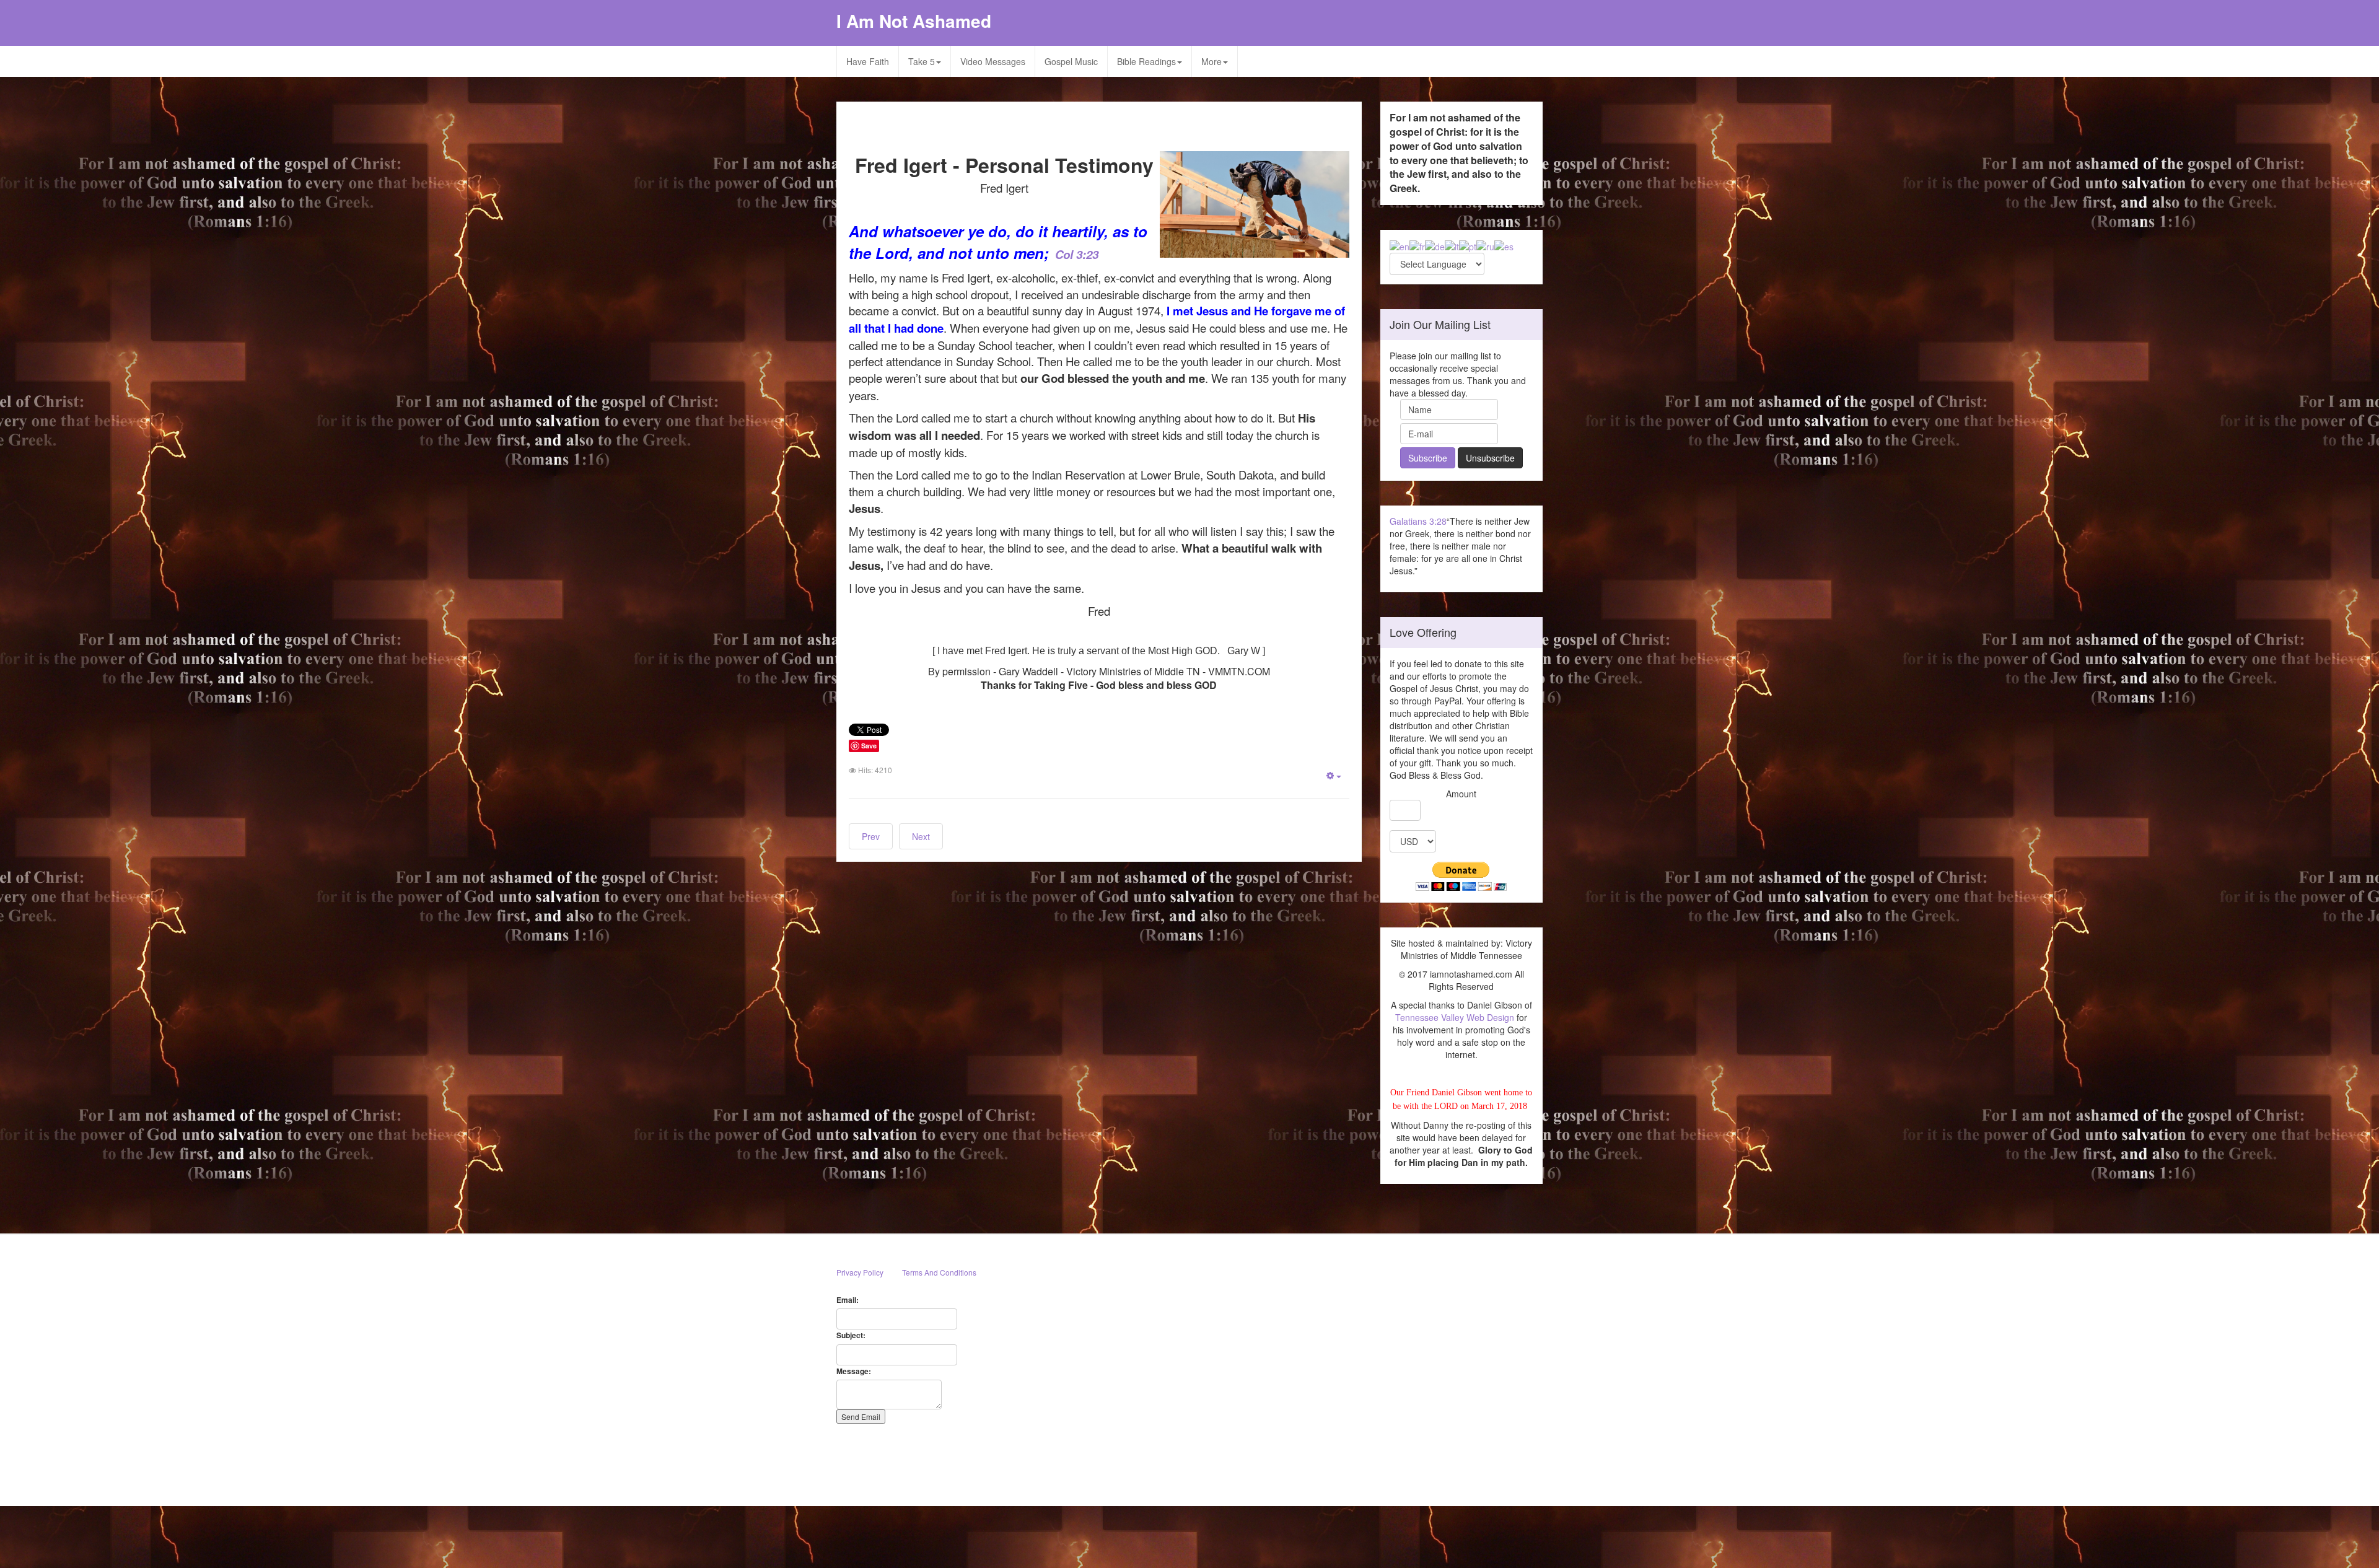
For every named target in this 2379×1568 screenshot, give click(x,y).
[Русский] (1485, 245)
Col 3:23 (1077, 254)
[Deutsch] (1435, 245)
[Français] (1417, 245)
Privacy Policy (860, 1272)
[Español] (1504, 245)
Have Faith (868, 61)
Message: (854, 1371)
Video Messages (993, 61)
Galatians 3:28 (1418, 521)
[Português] (1468, 245)
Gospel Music (1071, 61)
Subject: (851, 1335)
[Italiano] (1452, 245)
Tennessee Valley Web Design (1455, 1017)
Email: (848, 1300)
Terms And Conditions (939, 1272)
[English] (1400, 245)
